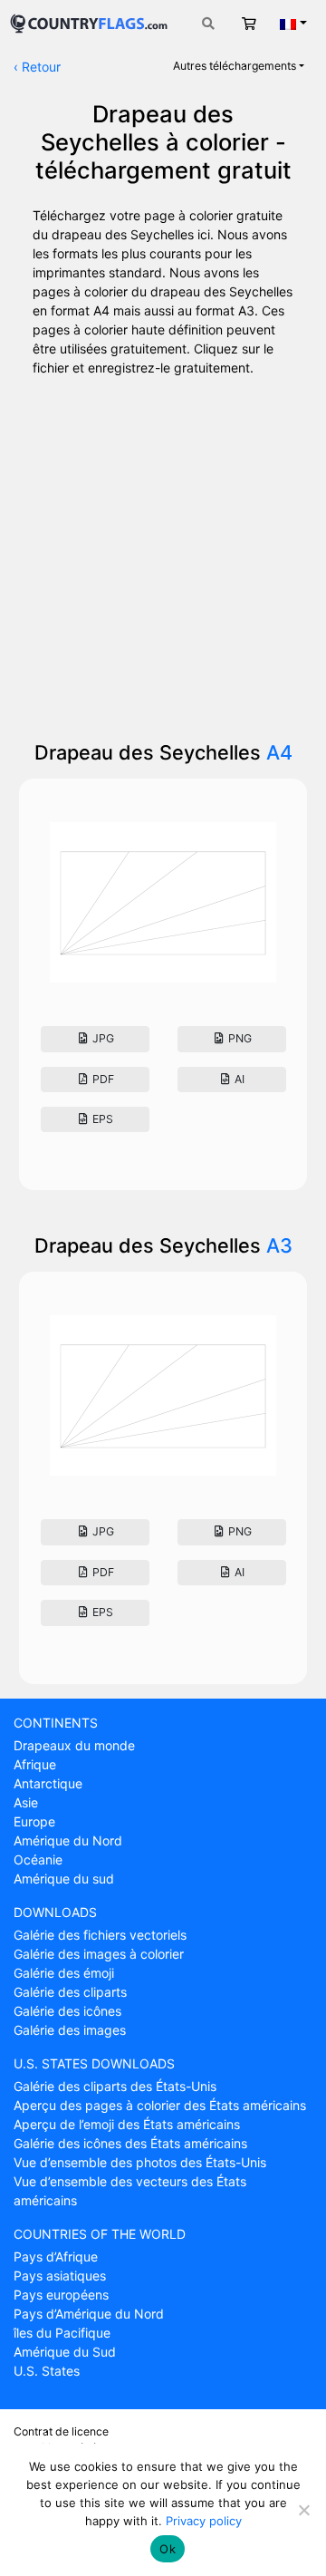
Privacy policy (204, 2521)
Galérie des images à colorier (99, 1954)
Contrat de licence (61, 2431)
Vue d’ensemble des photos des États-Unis (140, 2162)
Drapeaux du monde (74, 1745)
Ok (168, 2549)
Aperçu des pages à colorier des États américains (160, 2105)
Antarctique (48, 1783)
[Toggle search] (208, 23)
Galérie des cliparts (70, 1992)
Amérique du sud (64, 1879)
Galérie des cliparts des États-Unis (115, 2086)
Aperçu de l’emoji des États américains (127, 2124)
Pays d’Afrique (56, 2256)
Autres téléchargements (235, 66)
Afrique (35, 1764)
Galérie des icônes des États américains (130, 2143)
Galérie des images (70, 2030)
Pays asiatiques (60, 2276)
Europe (34, 1821)
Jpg (102, 1038)
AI (238, 1079)
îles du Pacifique (62, 2333)
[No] (303, 2510)
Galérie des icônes (67, 2011)
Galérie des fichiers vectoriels (100, 1935)
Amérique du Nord (68, 1840)
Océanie (38, 1859)
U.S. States (47, 2371)
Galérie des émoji (64, 1973)
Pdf (102, 1079)
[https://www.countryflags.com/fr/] (89, 21)
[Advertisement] (163, 552)
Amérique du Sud (65, 2352)
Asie (26, 1802)
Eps (101, 1119)
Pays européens (61, 2295)
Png (239, 1038)
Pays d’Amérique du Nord (89, 2314)
